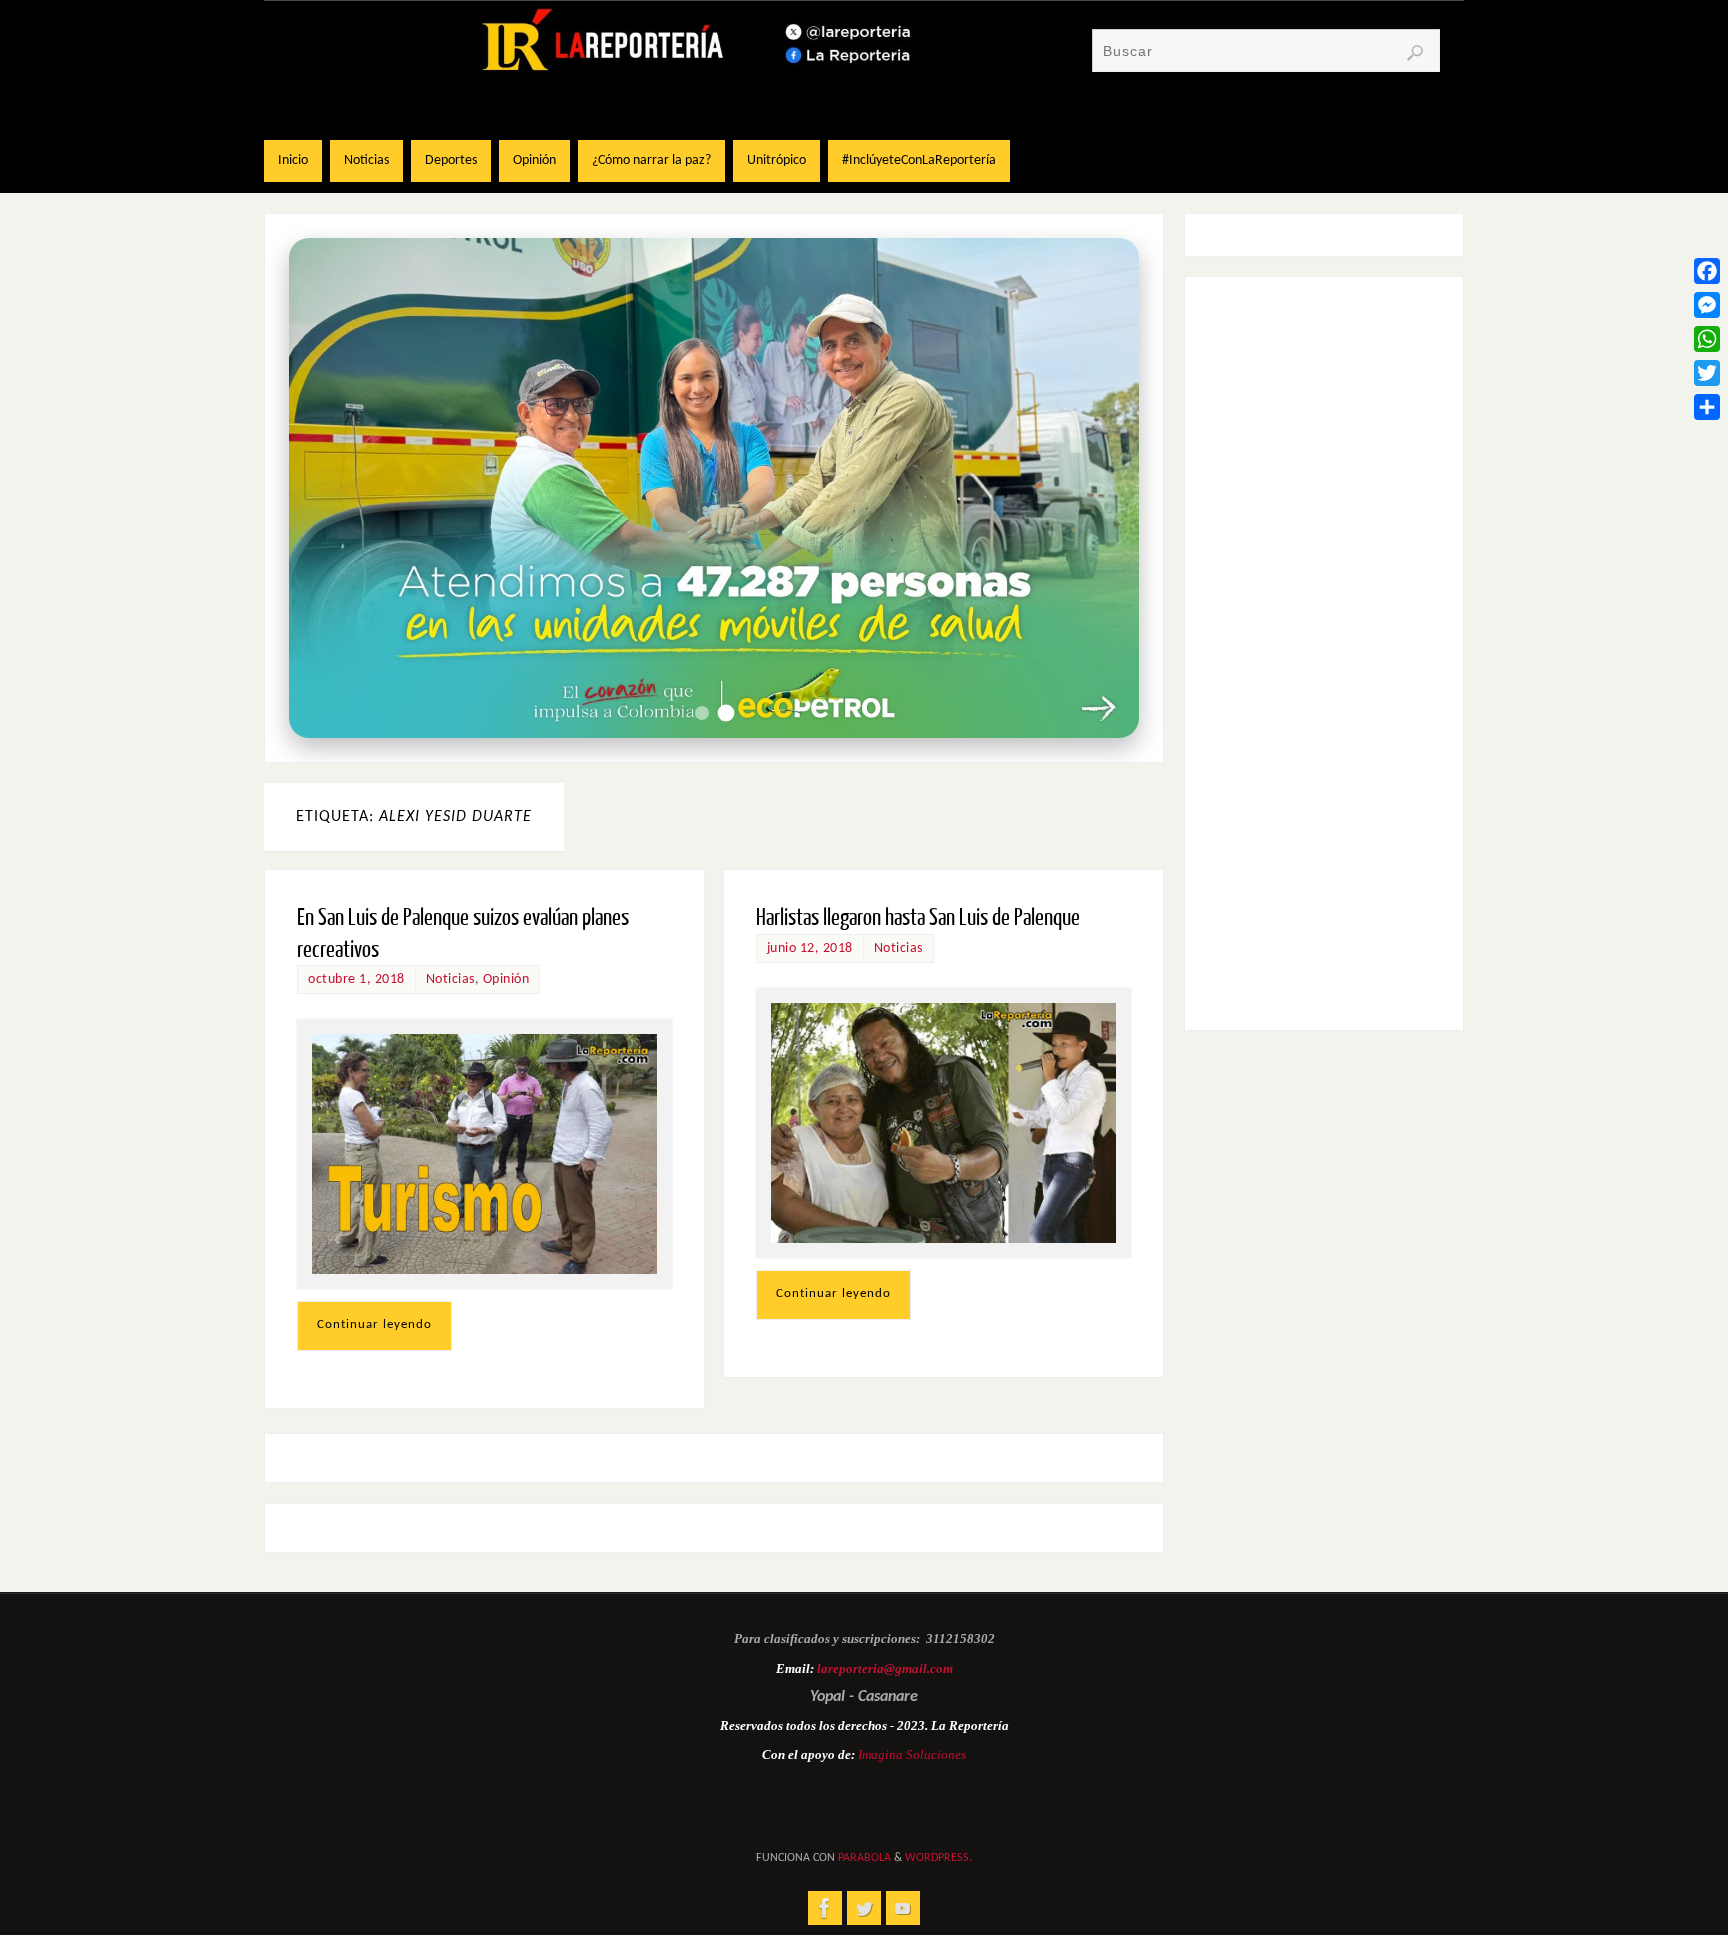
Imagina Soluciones (912, 1754)
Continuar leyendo (374, 1324)
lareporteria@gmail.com (885, 1668)
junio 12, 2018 (810, 948)
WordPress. (938, 1858)
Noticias (450, 979)
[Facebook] (1707, 271)
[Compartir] (1707, 407)
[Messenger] (1707, 305)
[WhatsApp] (1707, 339)
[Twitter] (1707, 373)
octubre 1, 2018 (356, 979)
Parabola (864, 1858)
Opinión (506, 979)
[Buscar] (1415, 53)
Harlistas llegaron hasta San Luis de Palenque (918, 917)
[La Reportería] (825, 1908)
